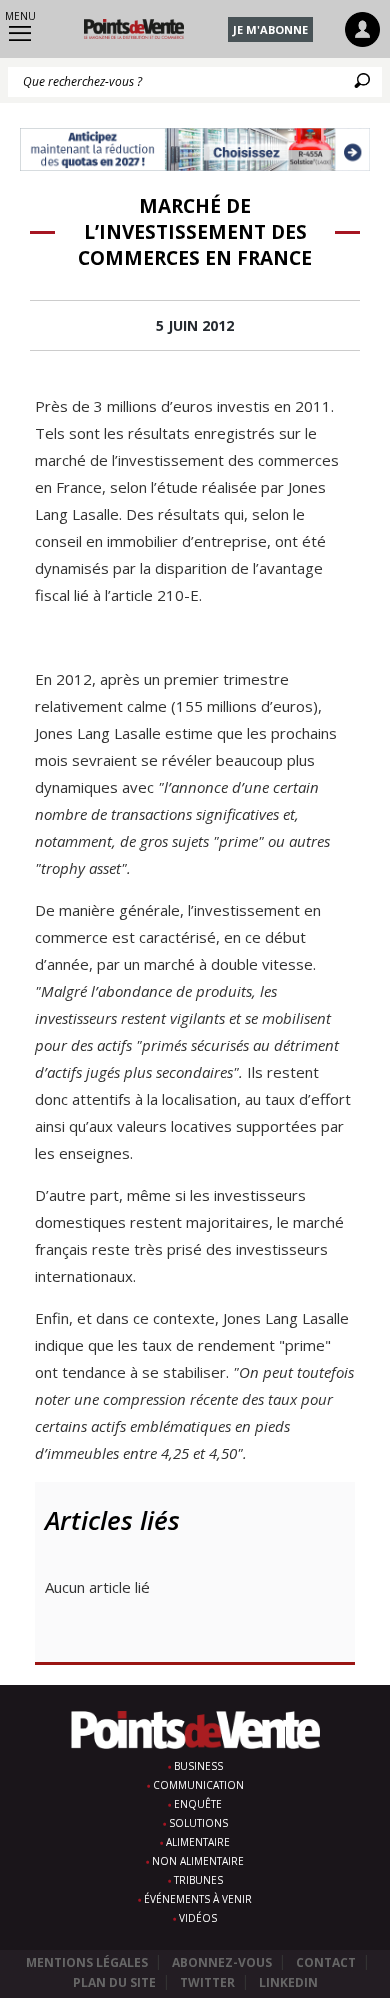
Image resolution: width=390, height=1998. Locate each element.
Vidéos (198, 1918)
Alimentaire (198, 1842)
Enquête (198, 1804)
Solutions (198, 1823)
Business (198, 1766)
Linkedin (288, 1982)
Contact (326, 1962)
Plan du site (114, 1982)
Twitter (207, 1982)
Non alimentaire (198, 1861)
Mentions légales (87, 1962)
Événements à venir (198, 1899)
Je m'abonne (270, 29)
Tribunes (198, 1880)
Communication (198, 1785)
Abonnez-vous (222, 1962)
